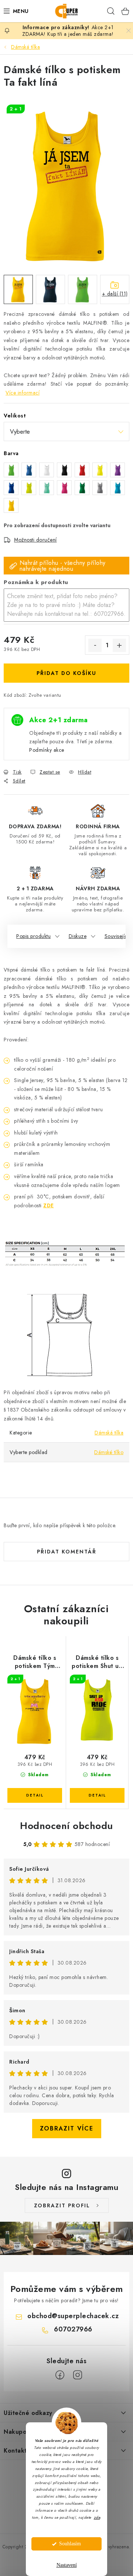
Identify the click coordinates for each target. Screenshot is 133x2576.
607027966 (73, 2329)
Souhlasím (70, 2544)
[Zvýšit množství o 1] (119, 645)
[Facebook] (60, 2375)
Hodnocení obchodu (66, 1826)
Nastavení (67, 2565)
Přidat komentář (67, 1552)
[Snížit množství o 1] (95, 645)
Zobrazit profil (62, 2205)
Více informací (23, 393)
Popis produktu (33, 936)
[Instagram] (78, 2375)
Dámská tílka (109, 1433)
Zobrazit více (67, 2128)
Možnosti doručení (35, 540)
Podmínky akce (47, 750)
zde (97, 2517)
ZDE (49, 1205)
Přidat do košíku (66, 673)
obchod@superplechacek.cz (73, 2316)
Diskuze (78, 936)
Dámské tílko (109, 1452)
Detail (35, 1795)
